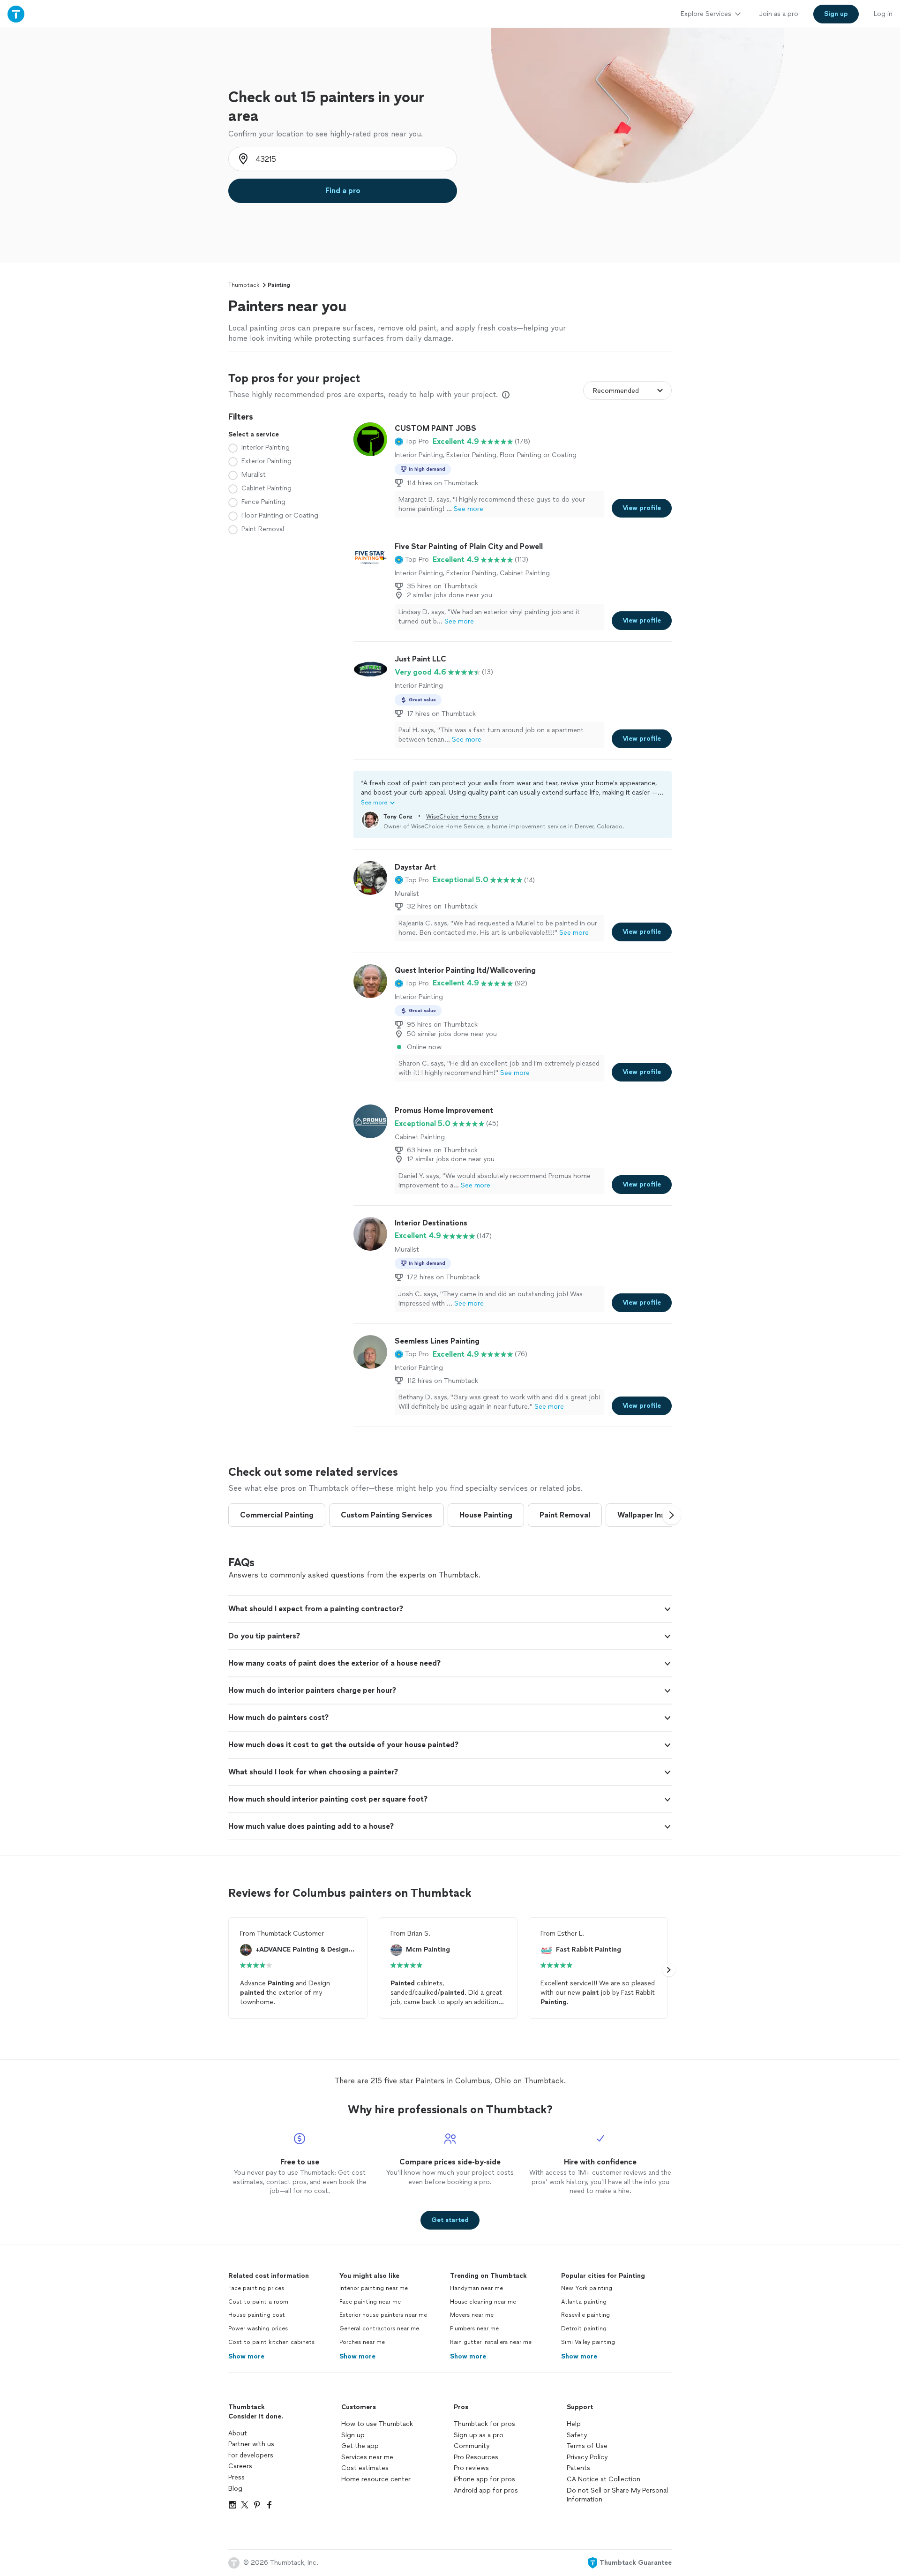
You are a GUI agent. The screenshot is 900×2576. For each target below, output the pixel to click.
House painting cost (257, 2315)
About (238, 2433)
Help (574, 2424)
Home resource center (376, 2479)
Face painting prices (256, 2288)
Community (472, 2446)
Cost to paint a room (258, 2302)
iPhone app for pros (484, 2479)
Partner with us (251, 2444)
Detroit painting (584, 2328)
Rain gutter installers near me (491, 2342)
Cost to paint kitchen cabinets (271, 2342)
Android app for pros (486, 2490)
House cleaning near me (483, 2302)
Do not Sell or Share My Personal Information (617, 2495)
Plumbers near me (474, 2328)
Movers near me (472, 2315)
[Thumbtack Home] (16, 14)
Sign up (353, 2435)
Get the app (360, 2446)
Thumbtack (244, 285)
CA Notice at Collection (604, 2479)
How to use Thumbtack (377, 2424)
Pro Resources (476, 2457)
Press (236, 2477)
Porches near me (362, 2342)
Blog (235, 2489)
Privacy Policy (587, 2457)
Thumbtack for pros (484, 2424)
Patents (578, 2468)
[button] (412, 442)
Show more (246, 2356)
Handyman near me (476, 2288)
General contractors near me (379, 2328)
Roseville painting (585, 2315)
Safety (577, 2435)
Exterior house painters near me (383, 2315)
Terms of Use (587, 2446)
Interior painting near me (374, 2288)
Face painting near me (370, 2302)
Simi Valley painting (588, 2342)
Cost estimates (365, 2468)
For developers (251, 2455)
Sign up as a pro (479, 2435)
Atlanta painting (584, 2302)
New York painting (587, 2288)
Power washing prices (258, 2328)
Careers (240, 2466)
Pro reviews (471, 2468)
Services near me (367, 2457)
